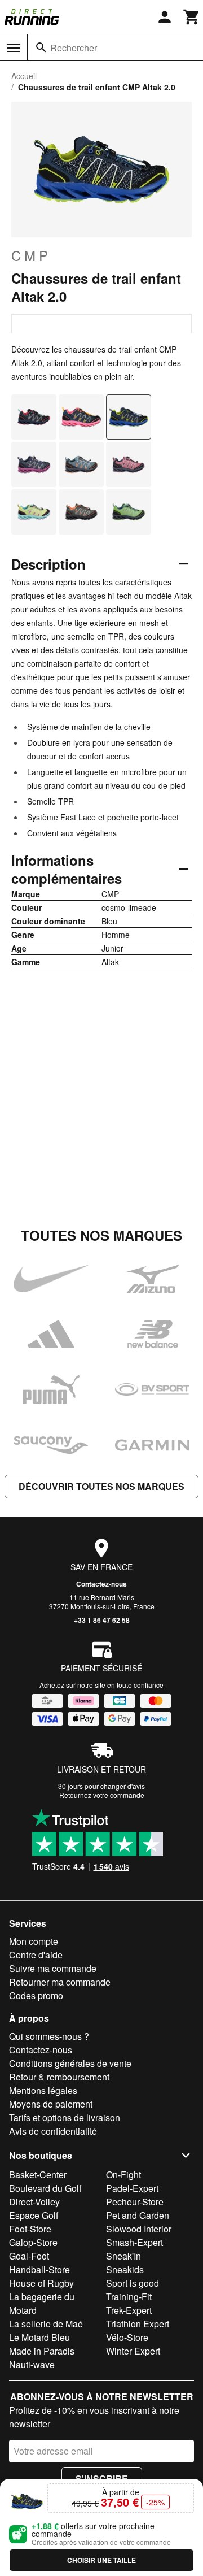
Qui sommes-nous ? (49, 2036)
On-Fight (123, 2175)
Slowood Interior (139, 2229)
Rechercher (74, 48)
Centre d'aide (36, 1955)
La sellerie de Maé (46, 2324)
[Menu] (14, 48)
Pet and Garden (138, 2215)
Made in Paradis (42, 2351)
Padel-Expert (132, 2188)
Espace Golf (34, 2215)
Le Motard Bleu (39, 2337)
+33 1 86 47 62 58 (102, 1620)
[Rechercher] (41, 47)
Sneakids (125, 2269)
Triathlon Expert (138, 2324)
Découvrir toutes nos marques (101, 1486)
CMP (31, 255)
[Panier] (192, 17)
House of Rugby (41, 2283)
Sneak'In (123, 2256)
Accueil (24, 76)
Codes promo (36, 1995)
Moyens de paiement (51, 2104)
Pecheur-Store (135, 2202)
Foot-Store (30, 2229)
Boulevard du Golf (45, 2188)
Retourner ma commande (60, 1982)
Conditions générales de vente (70, 2063)
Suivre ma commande (53, 1968)
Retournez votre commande (102, 1795)
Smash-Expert (134, 2242)
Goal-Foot (29, 2256)
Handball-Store (39, 2269)
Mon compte (34, 1941)
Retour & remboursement (59, 2077)
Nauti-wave (32, 2364)
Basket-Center (38, 2175)
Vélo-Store (127, 2337)
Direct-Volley (34, 2202)
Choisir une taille (101, 2560)
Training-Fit (129, 2297)
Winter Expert (133, 2351)
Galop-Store (33, 2242)
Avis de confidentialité (53, 2131)
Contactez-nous (101, 1584)
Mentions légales (43, 2090)
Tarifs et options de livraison (65, 2117)
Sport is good (133, 2283)
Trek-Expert (129, 2310)
